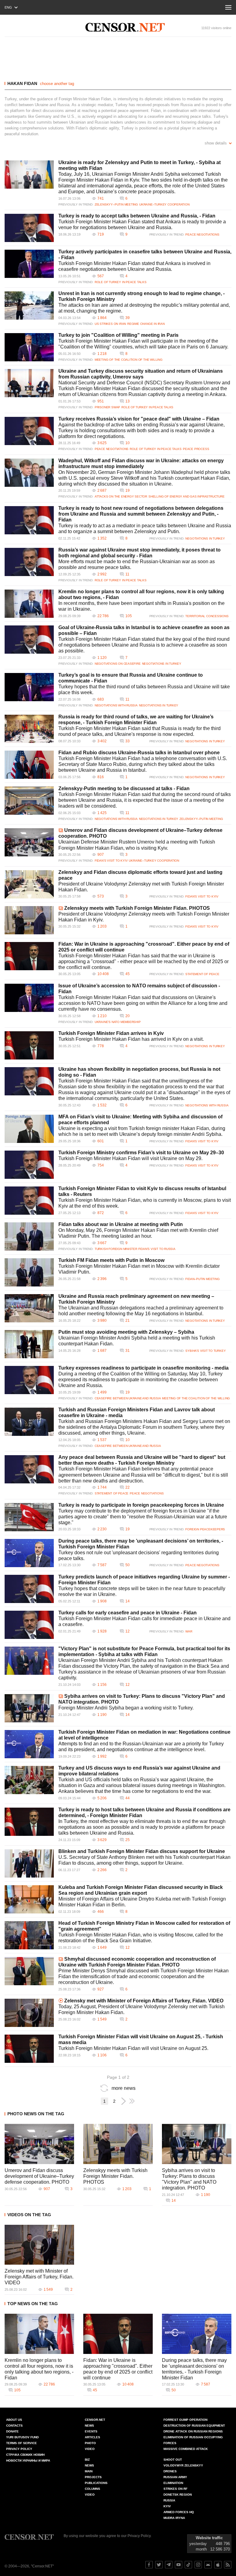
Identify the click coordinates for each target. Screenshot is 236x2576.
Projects (93, 2477)
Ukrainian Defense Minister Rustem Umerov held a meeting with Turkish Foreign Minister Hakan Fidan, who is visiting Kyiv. (137, 845)
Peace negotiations (202, 235)
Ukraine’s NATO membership (118, 1022)
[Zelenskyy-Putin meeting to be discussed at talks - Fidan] (29, 801)
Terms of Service (22, 2443)
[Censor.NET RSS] (228, 2565)
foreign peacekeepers (205, 1529)
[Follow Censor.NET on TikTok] (188, 2565)
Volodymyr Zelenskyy (183, 2465)
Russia (169, 2500)
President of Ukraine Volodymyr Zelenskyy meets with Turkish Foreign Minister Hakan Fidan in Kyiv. (144, 917)
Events (91, 2431)
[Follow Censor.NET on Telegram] (169, 2565)
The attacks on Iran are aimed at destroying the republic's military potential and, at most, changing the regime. (144, 308)
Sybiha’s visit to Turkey (205, 1351)
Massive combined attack (186, 2449)
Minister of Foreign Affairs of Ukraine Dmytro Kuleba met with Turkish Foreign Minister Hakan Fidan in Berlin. (142, 1902)
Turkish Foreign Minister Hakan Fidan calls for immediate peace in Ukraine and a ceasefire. (144, 1621)
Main (89, 2471)
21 (128, 1321)
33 (128, 741)
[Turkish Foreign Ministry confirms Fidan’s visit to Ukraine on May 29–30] (29, 1165)
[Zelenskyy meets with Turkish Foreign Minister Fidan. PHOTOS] (29, 920)
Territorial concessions (207, 616)
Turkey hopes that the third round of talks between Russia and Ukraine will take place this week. (144, 690)
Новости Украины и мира (28, 2461)
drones (170, 2471)
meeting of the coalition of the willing (129, 360)
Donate (12, 2431)
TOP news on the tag (33, 2304)
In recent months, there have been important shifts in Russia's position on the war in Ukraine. (142, 606)
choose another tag (57, 84)
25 (128, 1840)
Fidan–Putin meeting (202, 1279)
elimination (173, 2483)
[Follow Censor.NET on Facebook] (149, 2565)
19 (128, 490)
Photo (90, 2443)
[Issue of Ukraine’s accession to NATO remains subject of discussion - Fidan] (29, 998)
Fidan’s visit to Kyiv (111, 861)
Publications (96, 2483)
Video (90, 2449)
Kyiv (167, 2506)
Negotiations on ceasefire (118, 664)
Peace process (196, 449)
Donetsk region (178, 2495)
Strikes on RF (175, 2489)
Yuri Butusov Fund (22, 2437)
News (89, 2426)
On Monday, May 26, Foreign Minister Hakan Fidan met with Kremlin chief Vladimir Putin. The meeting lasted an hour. (138, 1233)
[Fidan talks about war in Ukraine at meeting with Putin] (29, 1236)
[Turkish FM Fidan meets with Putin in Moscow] (29, 1272)
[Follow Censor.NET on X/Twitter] (159, 2565)
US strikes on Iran (110, 324)
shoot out (173, 2460)
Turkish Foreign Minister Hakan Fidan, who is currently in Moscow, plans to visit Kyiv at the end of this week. (145, 1203)
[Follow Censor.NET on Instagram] (198, 2565)
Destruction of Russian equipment (194, 2426)
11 (127, 574)
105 (129, 616)
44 (128, 1798)
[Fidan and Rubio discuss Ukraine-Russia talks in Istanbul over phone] (29, 765)
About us (14, 2420)
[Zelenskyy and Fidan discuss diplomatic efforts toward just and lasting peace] (29, 884)
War (189, 1631)
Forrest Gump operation (185, 2420)
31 (128, 1351)
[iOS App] (218, 2565)
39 (128, 318)
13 (128, 401)
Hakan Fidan (22, 83)
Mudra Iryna (174, 2518)
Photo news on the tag (36, 2114)
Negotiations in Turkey (205, 538)
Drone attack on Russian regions (193, 2431)
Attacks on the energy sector (121, 496)
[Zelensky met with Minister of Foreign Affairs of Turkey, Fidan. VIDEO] (29, 2013)
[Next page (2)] (123, 2101)
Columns (92, 2489)
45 (128, 974)
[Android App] (208, 2565)
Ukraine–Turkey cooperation (164, 204)
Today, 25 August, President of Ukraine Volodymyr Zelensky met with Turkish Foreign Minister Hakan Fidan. (142, 2009)
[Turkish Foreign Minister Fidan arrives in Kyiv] (29, 1045)
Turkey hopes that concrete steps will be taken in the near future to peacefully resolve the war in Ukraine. (142, 1591)
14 (128, 1601)
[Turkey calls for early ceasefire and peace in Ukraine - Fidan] (29, 1625)
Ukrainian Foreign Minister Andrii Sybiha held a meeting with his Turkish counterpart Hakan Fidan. (137, 1341)
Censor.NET (95, 2420)
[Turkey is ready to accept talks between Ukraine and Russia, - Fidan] (29, 228)
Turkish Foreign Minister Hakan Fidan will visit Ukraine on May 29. (130, 1158)
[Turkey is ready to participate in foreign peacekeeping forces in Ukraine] (29, 1517)
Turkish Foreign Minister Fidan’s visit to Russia (135, 1249)
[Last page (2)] (132, 2101)
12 (128, 1631)
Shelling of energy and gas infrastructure (186, 496)
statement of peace (202, 974)
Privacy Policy (19, 2449)
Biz (87, 2460)
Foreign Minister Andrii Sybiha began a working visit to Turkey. (126, 1708)
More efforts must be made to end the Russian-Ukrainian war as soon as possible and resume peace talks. (137, 564)
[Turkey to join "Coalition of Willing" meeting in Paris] (29, 347)
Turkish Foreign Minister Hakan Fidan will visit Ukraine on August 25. (133, 2048)
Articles (92, 2437)
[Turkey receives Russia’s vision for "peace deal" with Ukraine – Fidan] (29, 431)
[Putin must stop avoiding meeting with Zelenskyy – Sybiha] (29, 1344)
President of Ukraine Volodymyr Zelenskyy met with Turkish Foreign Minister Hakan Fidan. (141, 887)
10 (128, 443)
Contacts (14, 2426)
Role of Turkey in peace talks (121, 282)
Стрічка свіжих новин (25, 2455)
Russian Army (175, 2477)
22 (128, 1487)
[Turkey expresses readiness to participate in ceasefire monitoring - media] (29, 1380)
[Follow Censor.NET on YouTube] (179, 2565)
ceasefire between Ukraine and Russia (128, 1398)
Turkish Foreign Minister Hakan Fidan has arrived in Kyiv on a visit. (131, 1039)
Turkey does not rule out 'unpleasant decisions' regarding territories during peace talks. (139, 1555)
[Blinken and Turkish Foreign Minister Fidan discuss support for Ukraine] (29, 1863)
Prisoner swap (107, 407)
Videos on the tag (29, 2215)
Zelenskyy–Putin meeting (116, 204)
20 (128, 1016)
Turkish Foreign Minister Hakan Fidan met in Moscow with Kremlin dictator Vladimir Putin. (139, 1269)
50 (128, 1565)
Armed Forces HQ (179, 2512)
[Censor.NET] (125, 27)
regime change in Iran (146, 324)
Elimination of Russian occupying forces (193, 2440)
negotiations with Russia (116, 705)
